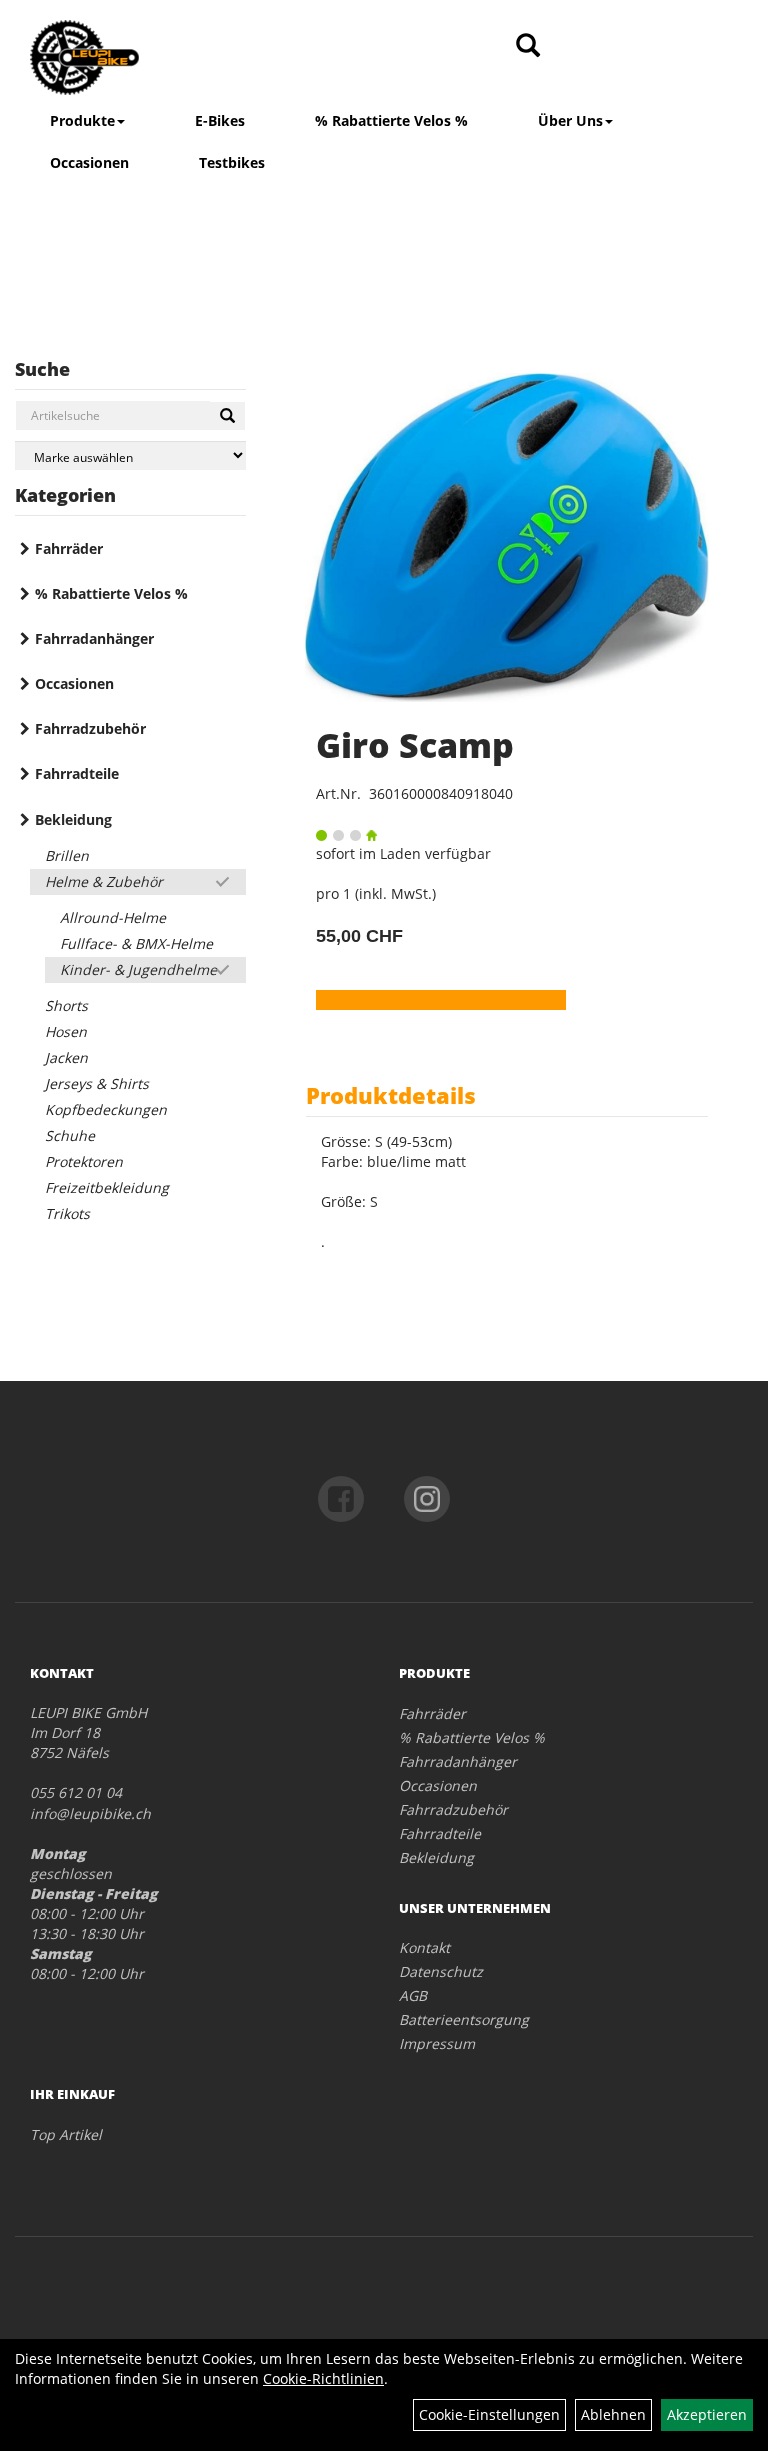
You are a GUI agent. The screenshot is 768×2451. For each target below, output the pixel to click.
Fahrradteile (77, 773)
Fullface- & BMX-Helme (136, 943)
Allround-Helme (113, 917)
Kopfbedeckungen (106, 1109)
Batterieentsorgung (464, 2019)
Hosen (66, 1031)
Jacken (66, 1057)
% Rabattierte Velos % (391, 120)
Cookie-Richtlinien (323, 2378)
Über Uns (570, 120)
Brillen (67, 855)
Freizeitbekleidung (107, 1187)
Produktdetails (391, 1095)
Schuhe (70, 1135)
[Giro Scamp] (507, 537)
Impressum (437, 2043)
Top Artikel (66, 2134)
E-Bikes (220, 120)
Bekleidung (73, 819)
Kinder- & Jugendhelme (138, 969)
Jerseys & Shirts (97, 1083)
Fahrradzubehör (90, 728)
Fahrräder (69, 548)
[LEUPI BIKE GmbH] (169, 57)
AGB (413, 1995)
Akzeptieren (707, 2414)
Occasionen (89, 162)
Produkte (82, 120)
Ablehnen (613, 2414)
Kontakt (424, 1947)
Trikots (67, 1213)
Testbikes (232, 162)
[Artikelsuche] (528, 46)
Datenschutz (441, 1971)
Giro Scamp (415, 745)
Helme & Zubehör (104, 881)
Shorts (66, 1005)
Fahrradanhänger (94, 638)
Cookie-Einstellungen (489, 2414)
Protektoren (84, 1161)
